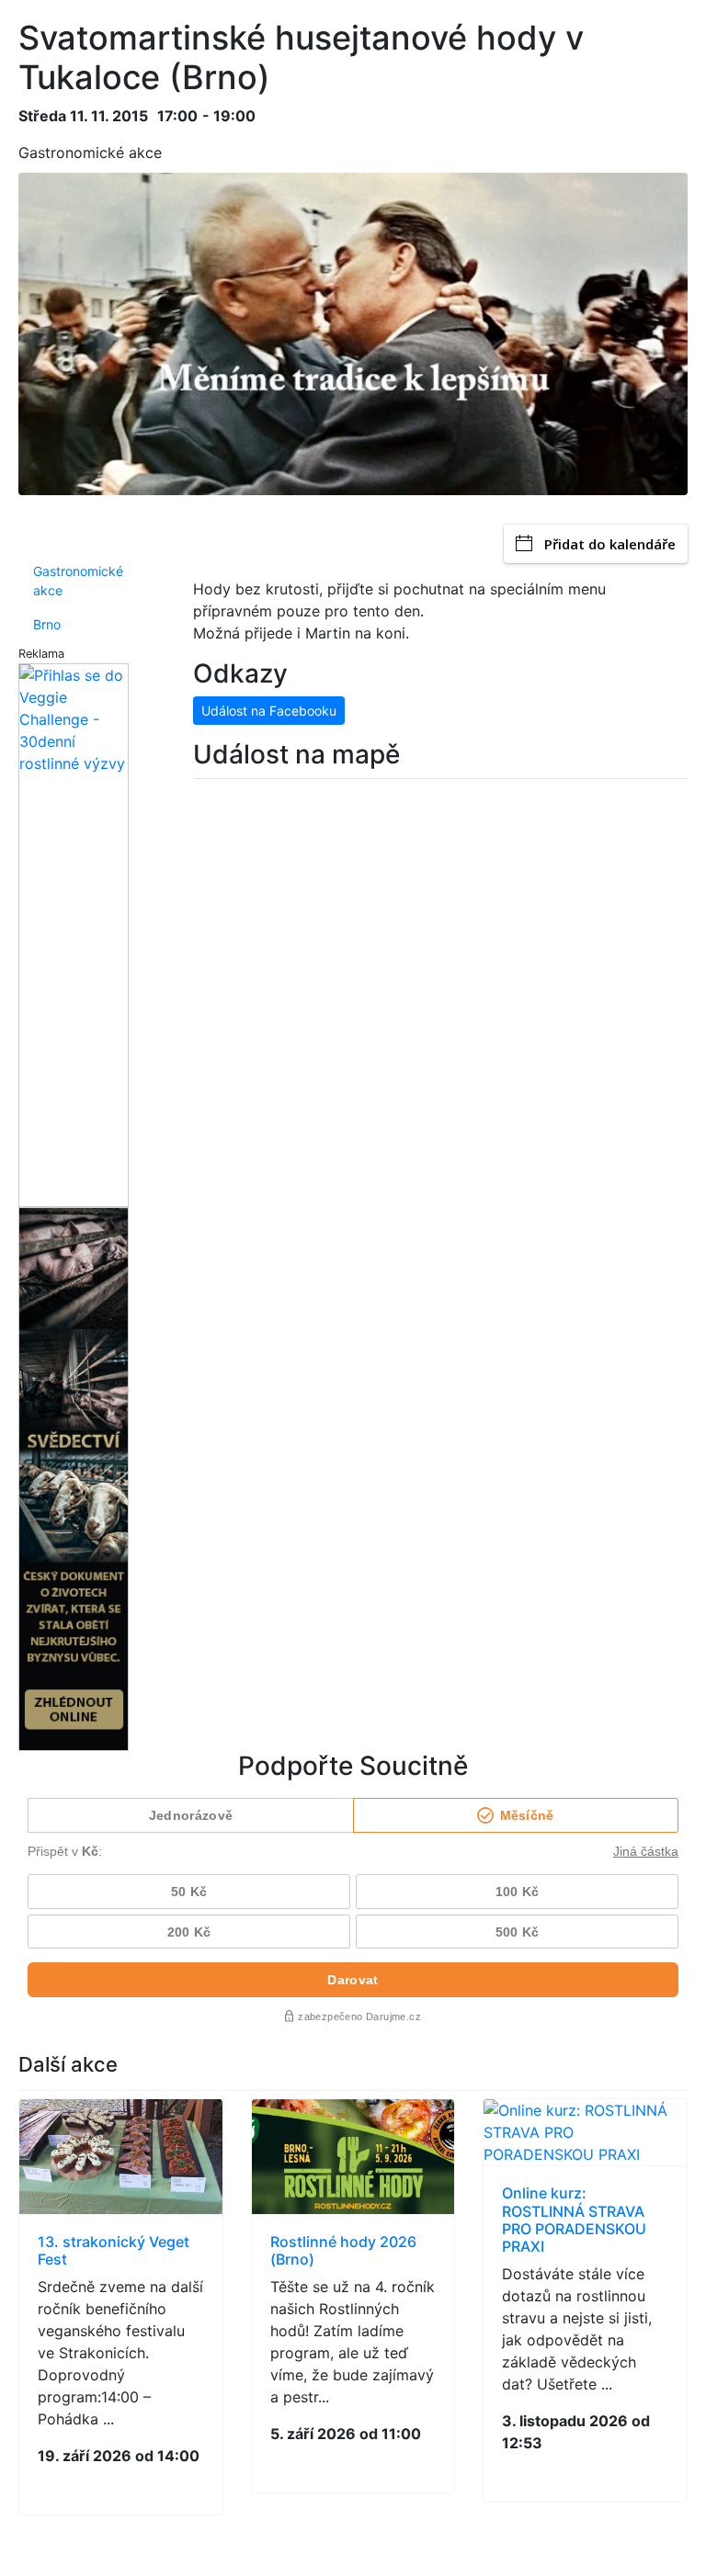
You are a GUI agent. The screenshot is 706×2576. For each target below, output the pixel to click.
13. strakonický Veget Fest (114, 2250)
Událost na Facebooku (269, 711)
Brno (47, 624)
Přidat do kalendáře (610, 544)
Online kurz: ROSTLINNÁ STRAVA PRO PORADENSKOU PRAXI (574, 2220)
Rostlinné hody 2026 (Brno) (343, 2250)
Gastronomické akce (78, 581)
